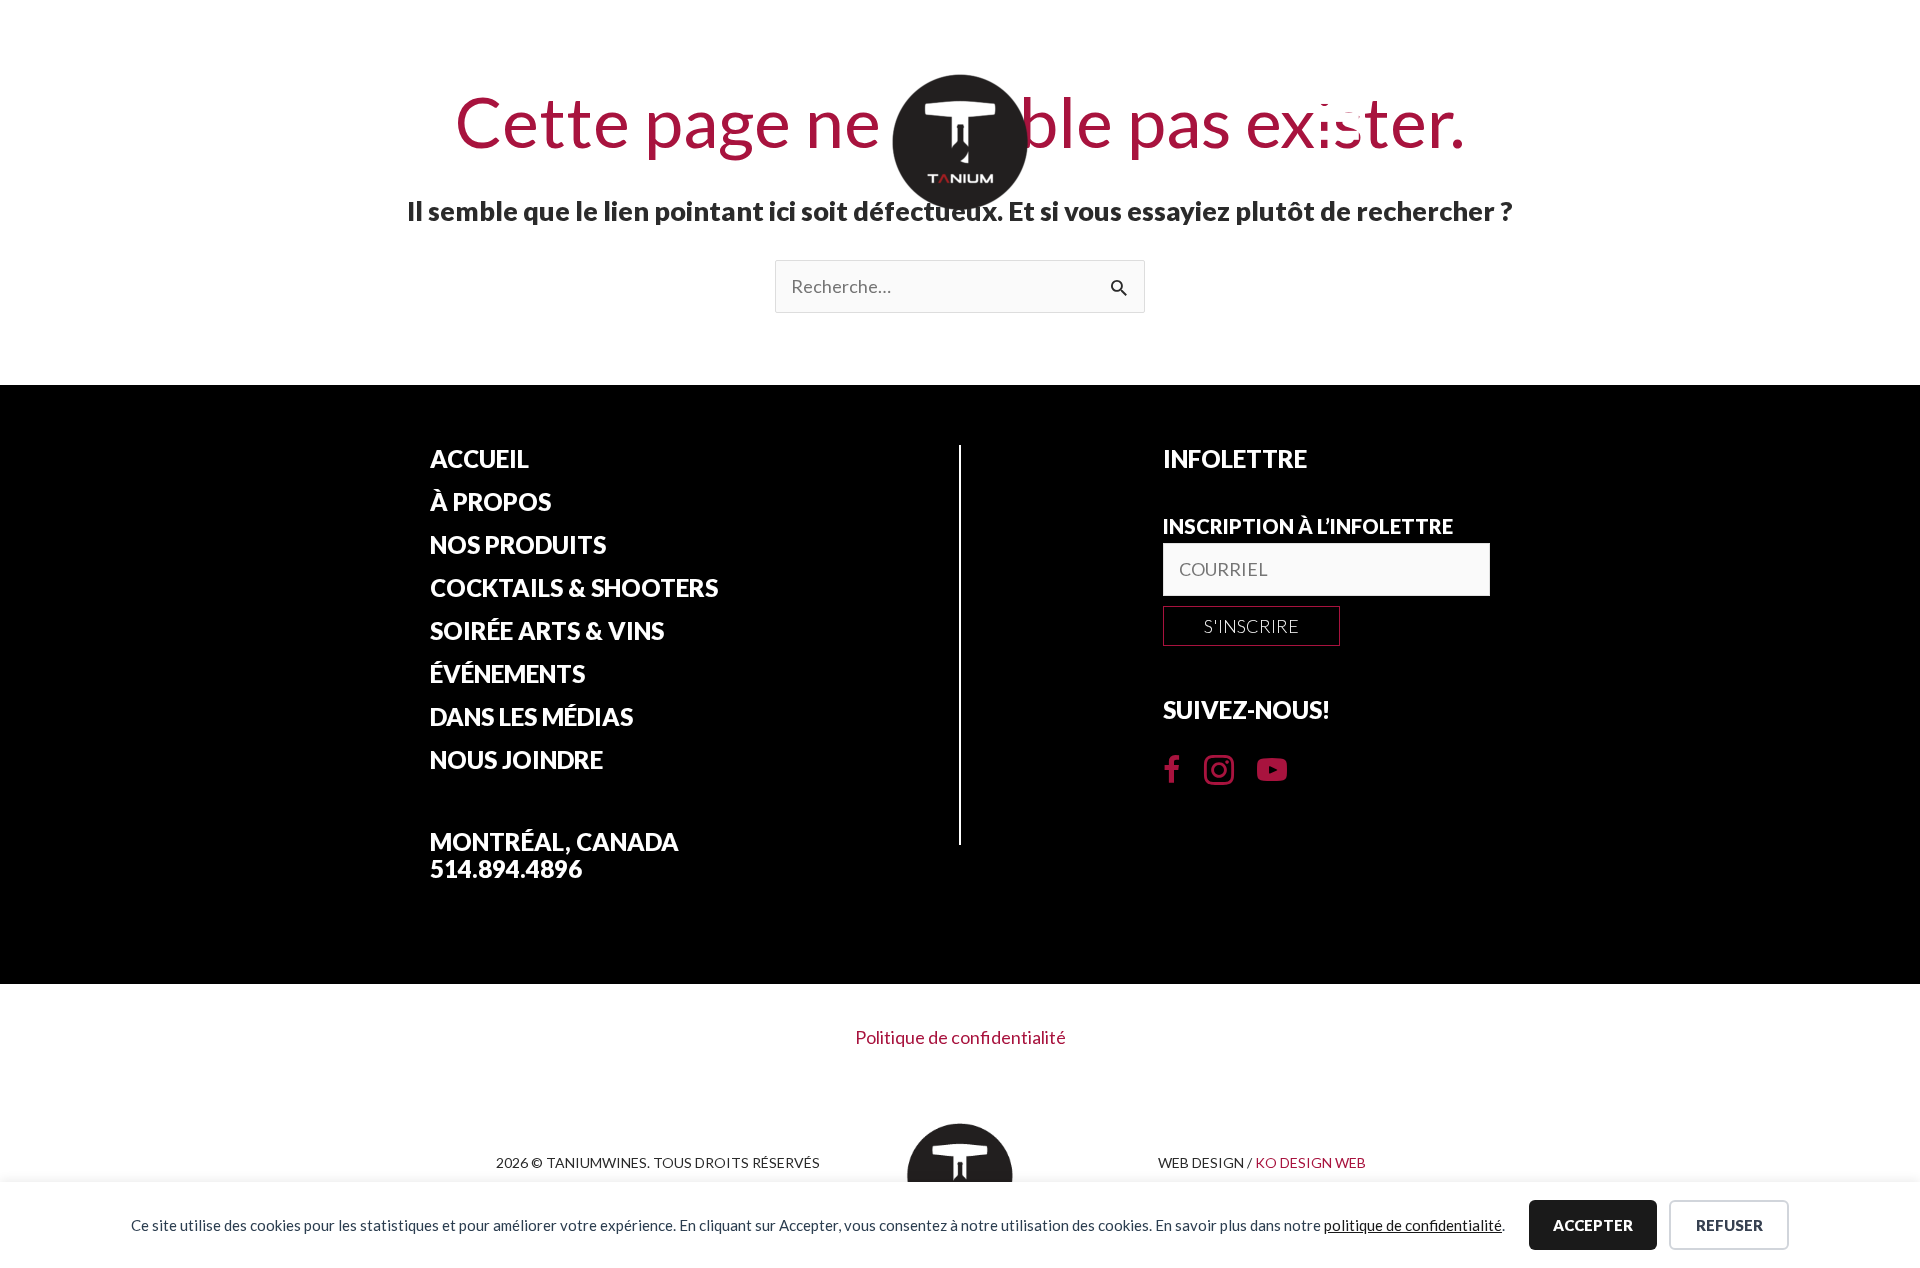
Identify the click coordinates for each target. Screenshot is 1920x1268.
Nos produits (518, 545)
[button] (1251, 626)
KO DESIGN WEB (1310, 1162)
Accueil (479, 459)
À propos (490, 502)
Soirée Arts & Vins (547, 631)
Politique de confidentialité (960, 1037)
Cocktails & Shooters (574, 588)
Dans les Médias (531, 717)
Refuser (1729, 1225)
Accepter (1593, 1225)
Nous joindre (516, 760)
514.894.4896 (506, 868)
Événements (507, 674)
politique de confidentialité (1413, 1225)
